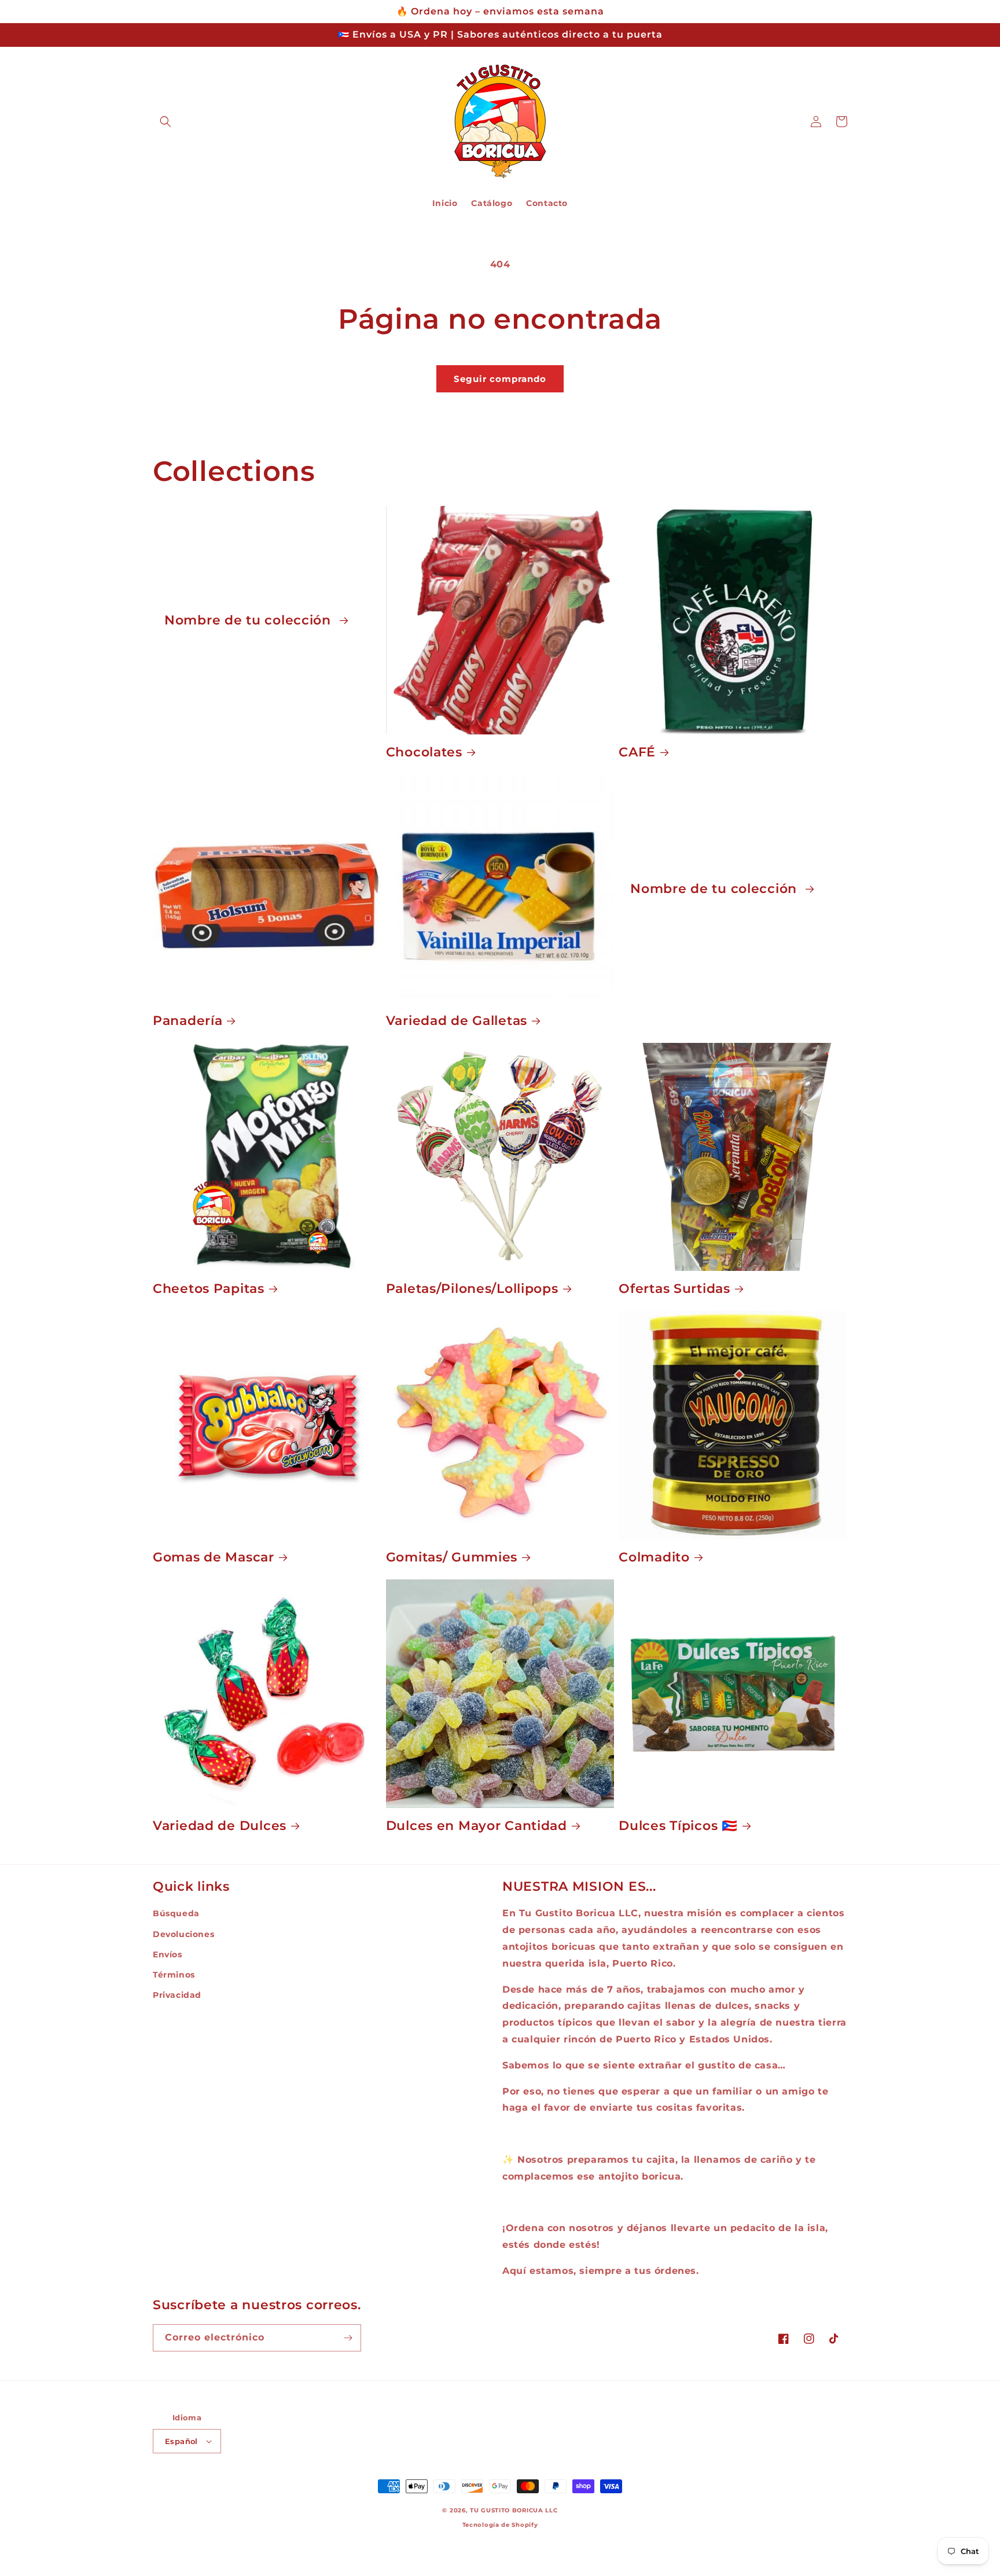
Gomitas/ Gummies (452, 1557)
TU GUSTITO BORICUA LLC (514, 2510)
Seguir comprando (500, 379)
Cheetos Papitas (209, 1288)
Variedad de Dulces (220, 1825)
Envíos (168, 1954)
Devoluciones (183, 1934)
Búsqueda (176, 1913)
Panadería (187, 1020)
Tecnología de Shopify (500, 2525)
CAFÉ (637, 752)
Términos (174, 1975)
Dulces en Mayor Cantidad (477, 1825)
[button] (166, 122)
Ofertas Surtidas (674, 1288)
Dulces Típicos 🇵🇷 (678, 1825)
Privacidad (177, 1995)
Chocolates (424, 752)
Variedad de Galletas (457, 1020)
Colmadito (654, 1557)
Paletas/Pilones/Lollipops (472, 1288)
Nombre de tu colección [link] (250, 620)
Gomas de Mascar (214, 1557)
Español (181, 2441)
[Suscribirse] (348, 2338)
